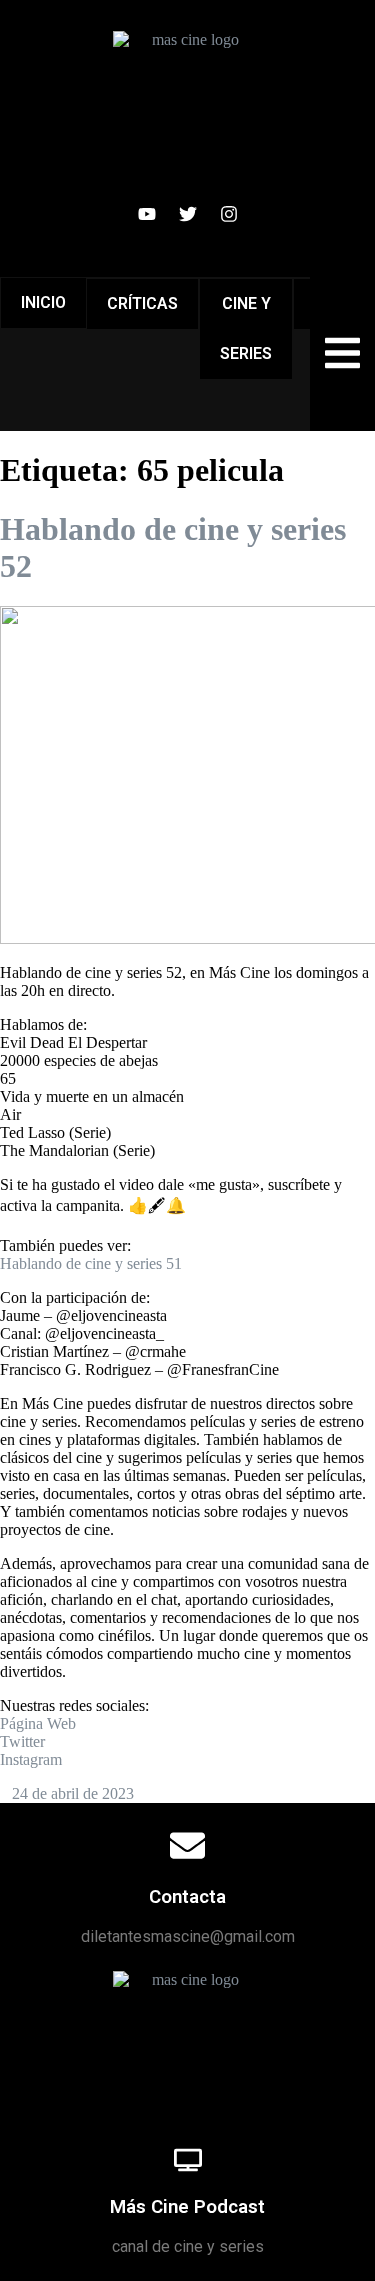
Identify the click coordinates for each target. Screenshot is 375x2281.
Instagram (31, 1759)
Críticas (142, 303)
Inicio (43, 302)
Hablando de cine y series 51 (91, 1263)
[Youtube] (147, 214)
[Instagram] (229, 214)
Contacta (187, 1897)
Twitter (22, 1741)
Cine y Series (246, 328)
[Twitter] (188, 214)
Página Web (38, 1723)
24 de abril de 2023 (73, 1793)
